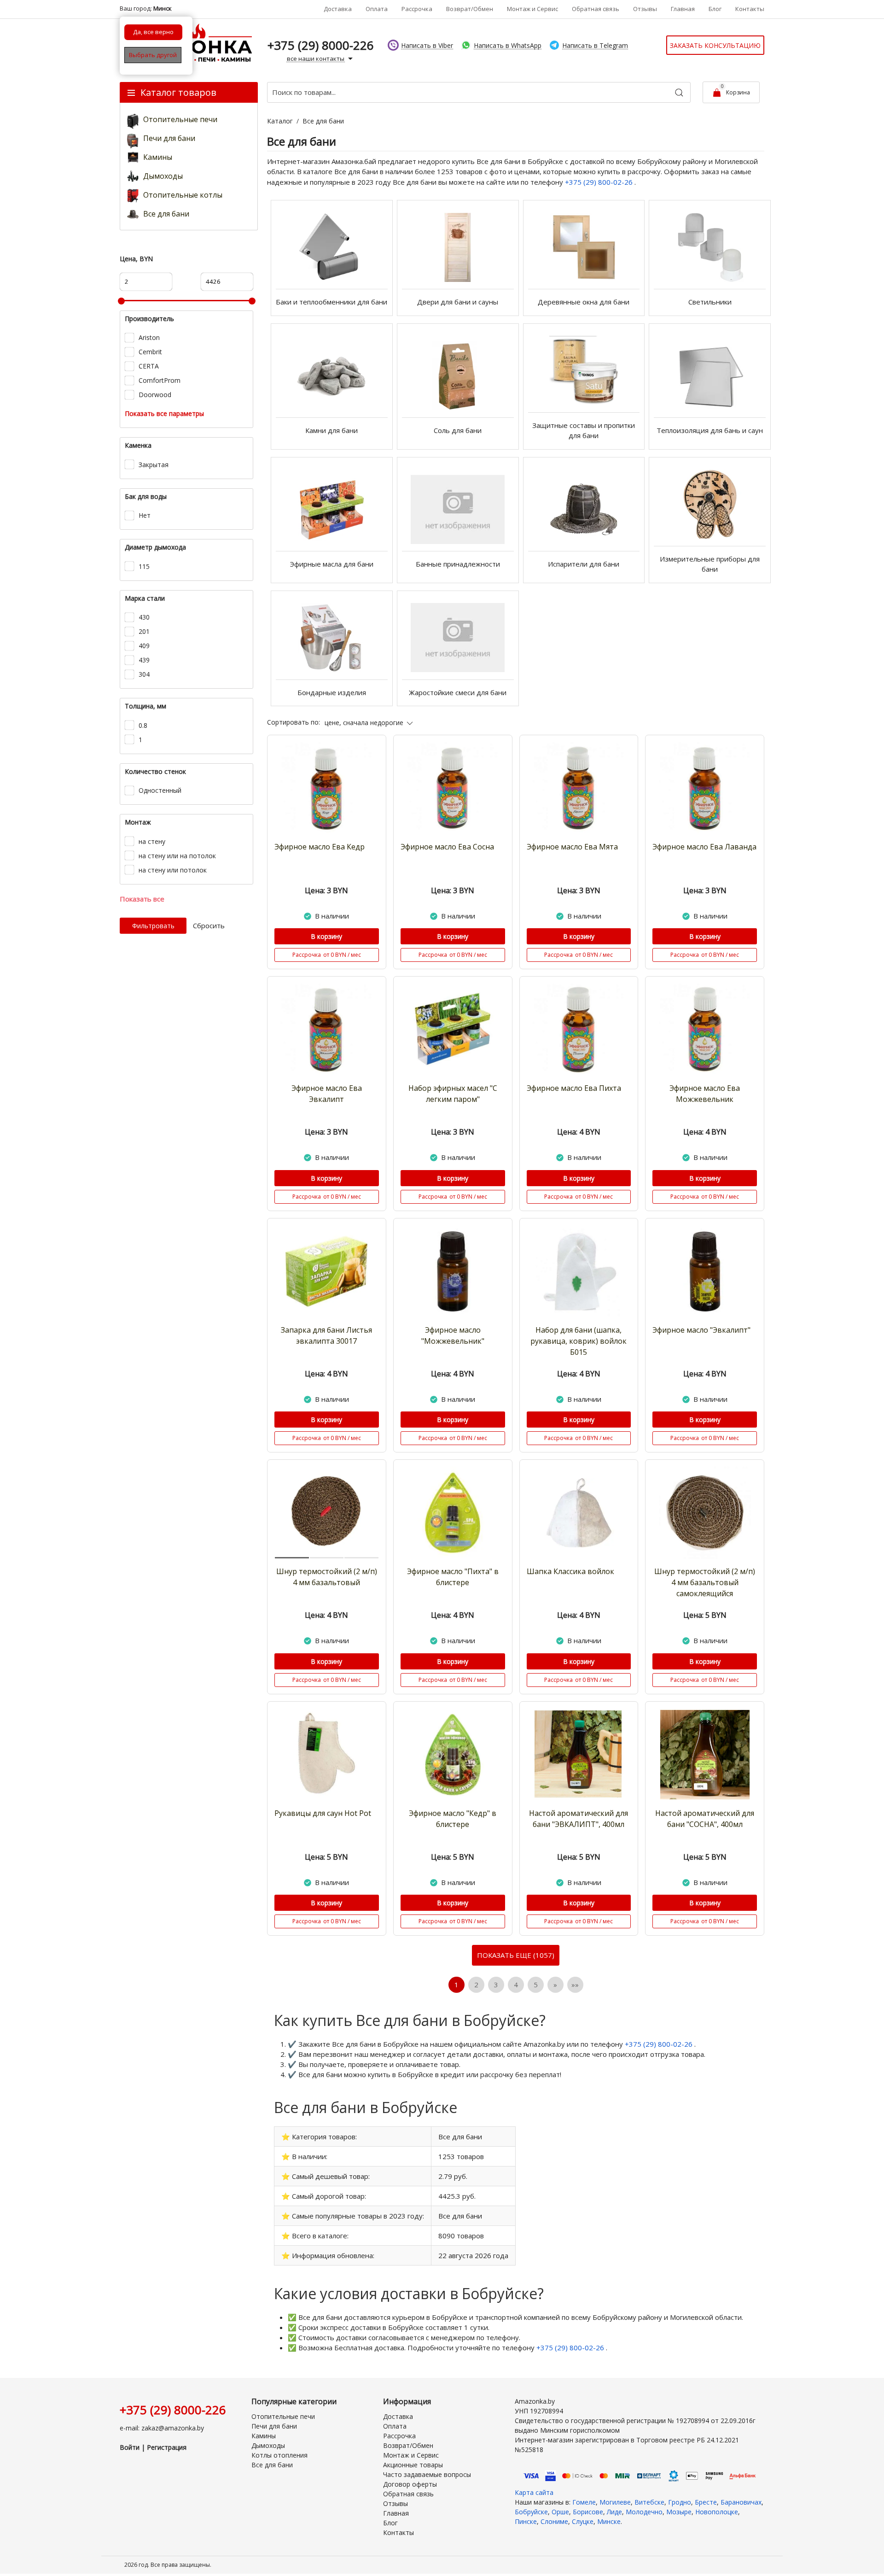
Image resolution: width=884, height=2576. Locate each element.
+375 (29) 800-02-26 (600, 182)
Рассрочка (417, 9)
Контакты (750, 9)
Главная (683, 9)
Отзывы (645, 9)
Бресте (706, 2502)
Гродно (680, 2502)
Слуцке (583, 2521)
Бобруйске (531, 2512)
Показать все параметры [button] (164, 413)
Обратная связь (596, 9)
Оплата (377, 9)
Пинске (526, 2521)
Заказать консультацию (715, 45)
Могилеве (615, 2502)
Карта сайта (534, 2492)
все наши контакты (316, 59)
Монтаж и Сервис (532, 9)
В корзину (326, 936)
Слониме (554, 2521)
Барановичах (741, 2502)
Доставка (338, 9)
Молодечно (644, 2512)
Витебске (649, 2502)
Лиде (614, 2512)
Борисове (588, 2512)
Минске (609, 2521)
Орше (560, 2512)
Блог (715, 9)
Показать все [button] (142, 899)
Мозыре (679, 2512)
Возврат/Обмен (470, 9)
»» (575, 1985)
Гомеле (584, 2502)
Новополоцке (717, 2512)
